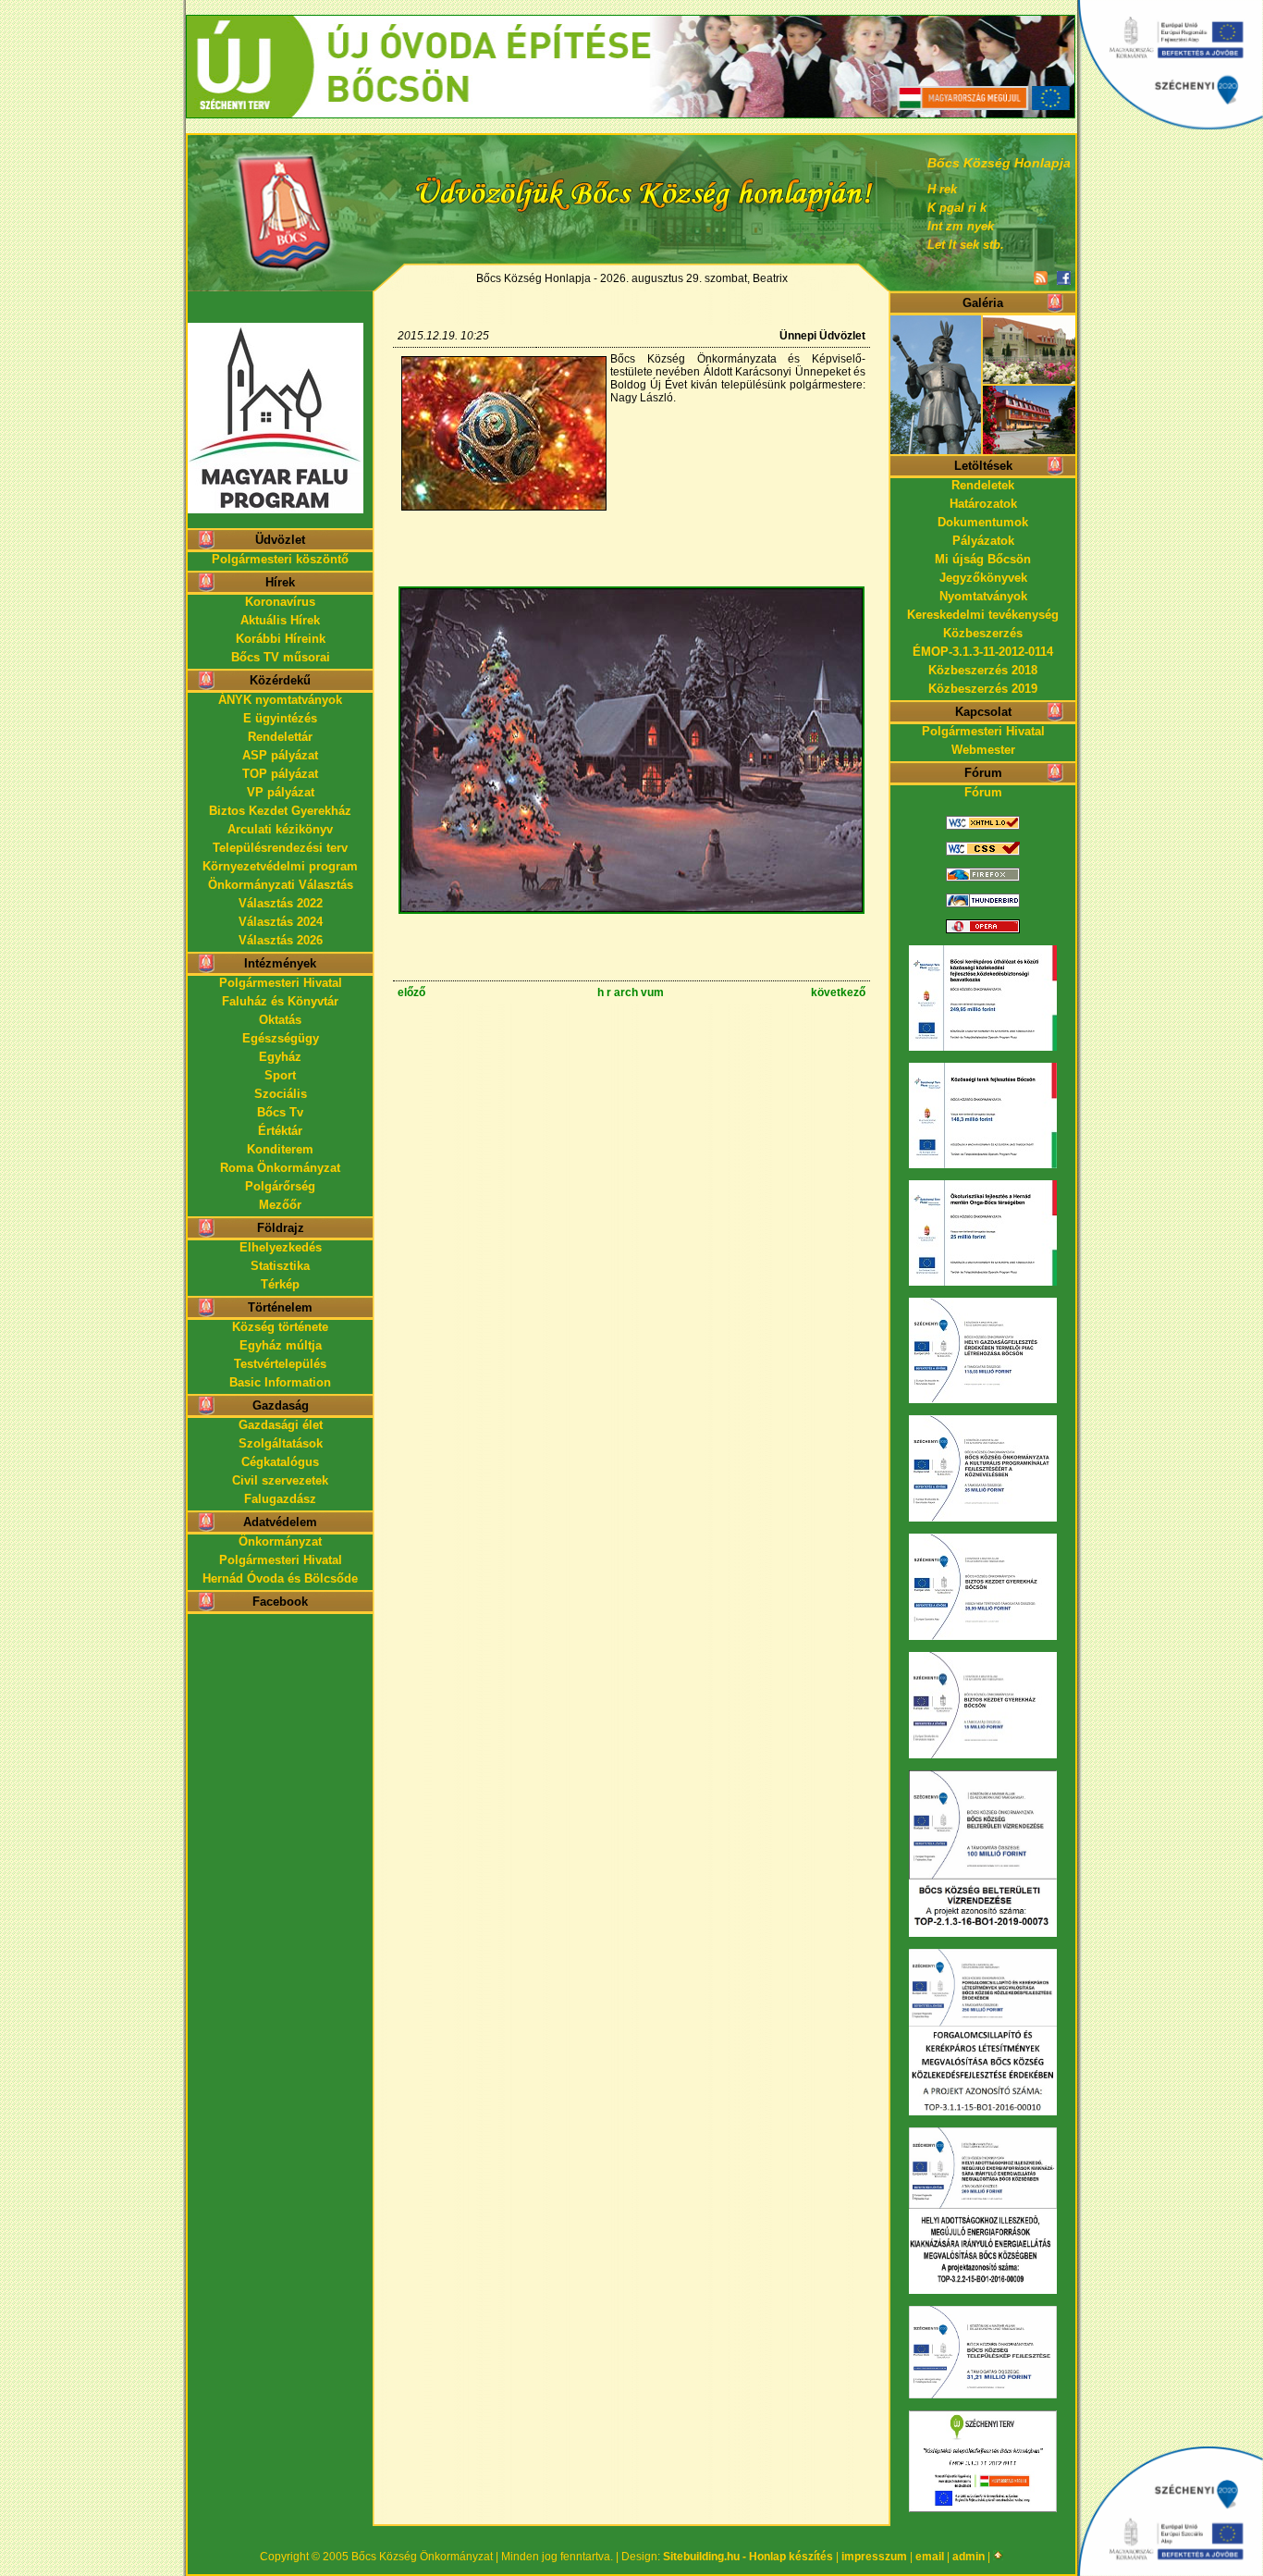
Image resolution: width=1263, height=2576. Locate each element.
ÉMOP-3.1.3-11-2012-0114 (983, 652)
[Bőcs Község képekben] (983, 450)
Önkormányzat (280, 1541)
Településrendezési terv (280, 848)
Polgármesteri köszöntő (280, 559)
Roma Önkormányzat (280, 1168)
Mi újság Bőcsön (983, 559)
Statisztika (280, 1266)
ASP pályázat (280, 755)
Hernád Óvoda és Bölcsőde (280, 1578)
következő (838, 992)
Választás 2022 (281, 903)
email (930, 2557)
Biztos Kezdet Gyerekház (280, 811)
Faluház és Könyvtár (280, 1001)
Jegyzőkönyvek (983, 578)
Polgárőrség (280, 1186)
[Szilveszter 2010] (631, 911)
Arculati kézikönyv (280, 829)
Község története (280, 1327)
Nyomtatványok (983, 596)
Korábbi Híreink (281, 639)
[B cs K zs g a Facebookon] (1064, 279)
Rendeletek (983, 485)
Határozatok (983, 504)
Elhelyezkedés (281, 1247)
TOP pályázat (280, 774)
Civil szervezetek (280, 1480)
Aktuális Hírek (280, 620)
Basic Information (280, 1382)
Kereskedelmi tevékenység (983, 615)
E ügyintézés (280, 718)
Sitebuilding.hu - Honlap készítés (748, 2557)
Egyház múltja (281, 1345)
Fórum (983, 792)
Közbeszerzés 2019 (983, 689)
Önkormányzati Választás (281, 885)
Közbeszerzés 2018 (983, 670)
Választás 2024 (281, 922)
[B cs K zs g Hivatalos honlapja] (280, 200)
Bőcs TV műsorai (281, 657)
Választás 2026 (281, 940)
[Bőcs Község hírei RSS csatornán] (1041, 279)
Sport (280, 1075)
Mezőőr (280, 1205)
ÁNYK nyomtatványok (280, 700)
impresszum (874, 2557)
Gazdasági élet (281, 1425)
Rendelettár (280, 737)
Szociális (281, 1094)
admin (969, 2557)
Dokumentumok (983, 522)
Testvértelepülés (280, 1364)
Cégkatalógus (280, 1462)
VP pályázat (281, 792)
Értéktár (280, 1131)
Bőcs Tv (280, 1112)
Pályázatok (983, 541)
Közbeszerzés (983, 633)
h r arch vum (631, 992)
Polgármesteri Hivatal (281, 983)
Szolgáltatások (281, 1443)
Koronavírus (280, 602)
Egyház (280, 1057)
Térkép (280, 1284)
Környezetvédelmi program (280, 866)
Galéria (983, 303)
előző (411, 992)
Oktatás (280, 1020)
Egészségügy (281, 1038)
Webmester (983, 750)
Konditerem (280, 1149)
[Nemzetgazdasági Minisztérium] (631, 23)
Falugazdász (280, 1499)
